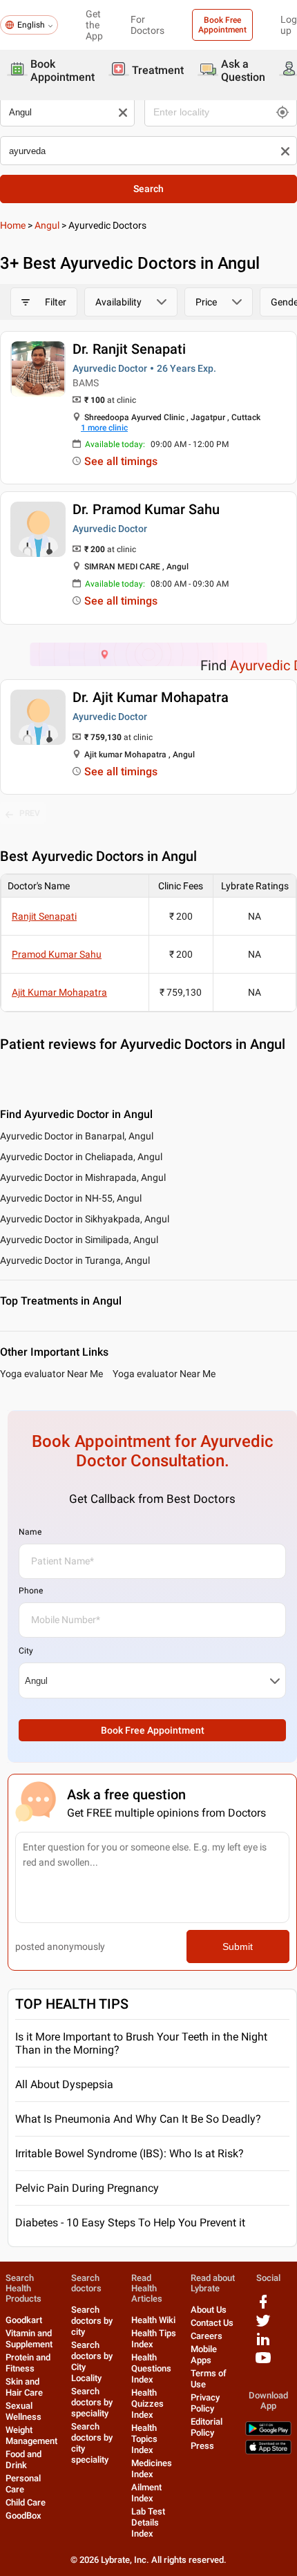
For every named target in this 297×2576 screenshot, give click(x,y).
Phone (31, 1591)
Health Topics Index (144, 2439)
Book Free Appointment (222, 25)
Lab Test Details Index (148, 2522)
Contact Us (212, 2323)
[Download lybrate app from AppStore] (268, 2451)
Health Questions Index (151, 2368)
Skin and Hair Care (24, 2387)
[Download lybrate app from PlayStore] (268, 2433)
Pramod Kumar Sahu (57, 954)
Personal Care (23, 2484)
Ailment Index (146, 2493)
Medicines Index (152, 2469)
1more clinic (104, 428)
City (26, 1651)
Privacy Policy (205, 2403)
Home (13, 225)
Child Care (26, 2502)
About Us (209, 2310)
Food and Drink (23, 2460)
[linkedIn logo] (263, 2344)
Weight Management (31, 2435)
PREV (30, 813)
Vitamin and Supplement (29, 2339)
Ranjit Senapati (44, 916)
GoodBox (23, 2516)
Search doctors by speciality (92, 2402)
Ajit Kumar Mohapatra (59, 992)
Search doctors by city (92, 2321)
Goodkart (24, 2320)
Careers (207, 2336)
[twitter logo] (263, 2326)
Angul (47, 225)
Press (202, 2446)
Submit (238, 1947)
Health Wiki (153, 2320)
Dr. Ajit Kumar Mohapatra (151, 697)
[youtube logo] (263, 2363)
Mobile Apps (204, 2355)
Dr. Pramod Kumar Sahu (146, 509)
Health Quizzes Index (147, 2404)
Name (30, 1532)
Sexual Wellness (23, 2411)
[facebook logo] (263, 2307)
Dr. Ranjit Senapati (129, 349)
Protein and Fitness (28, 2363)
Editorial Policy (207, 2427)
